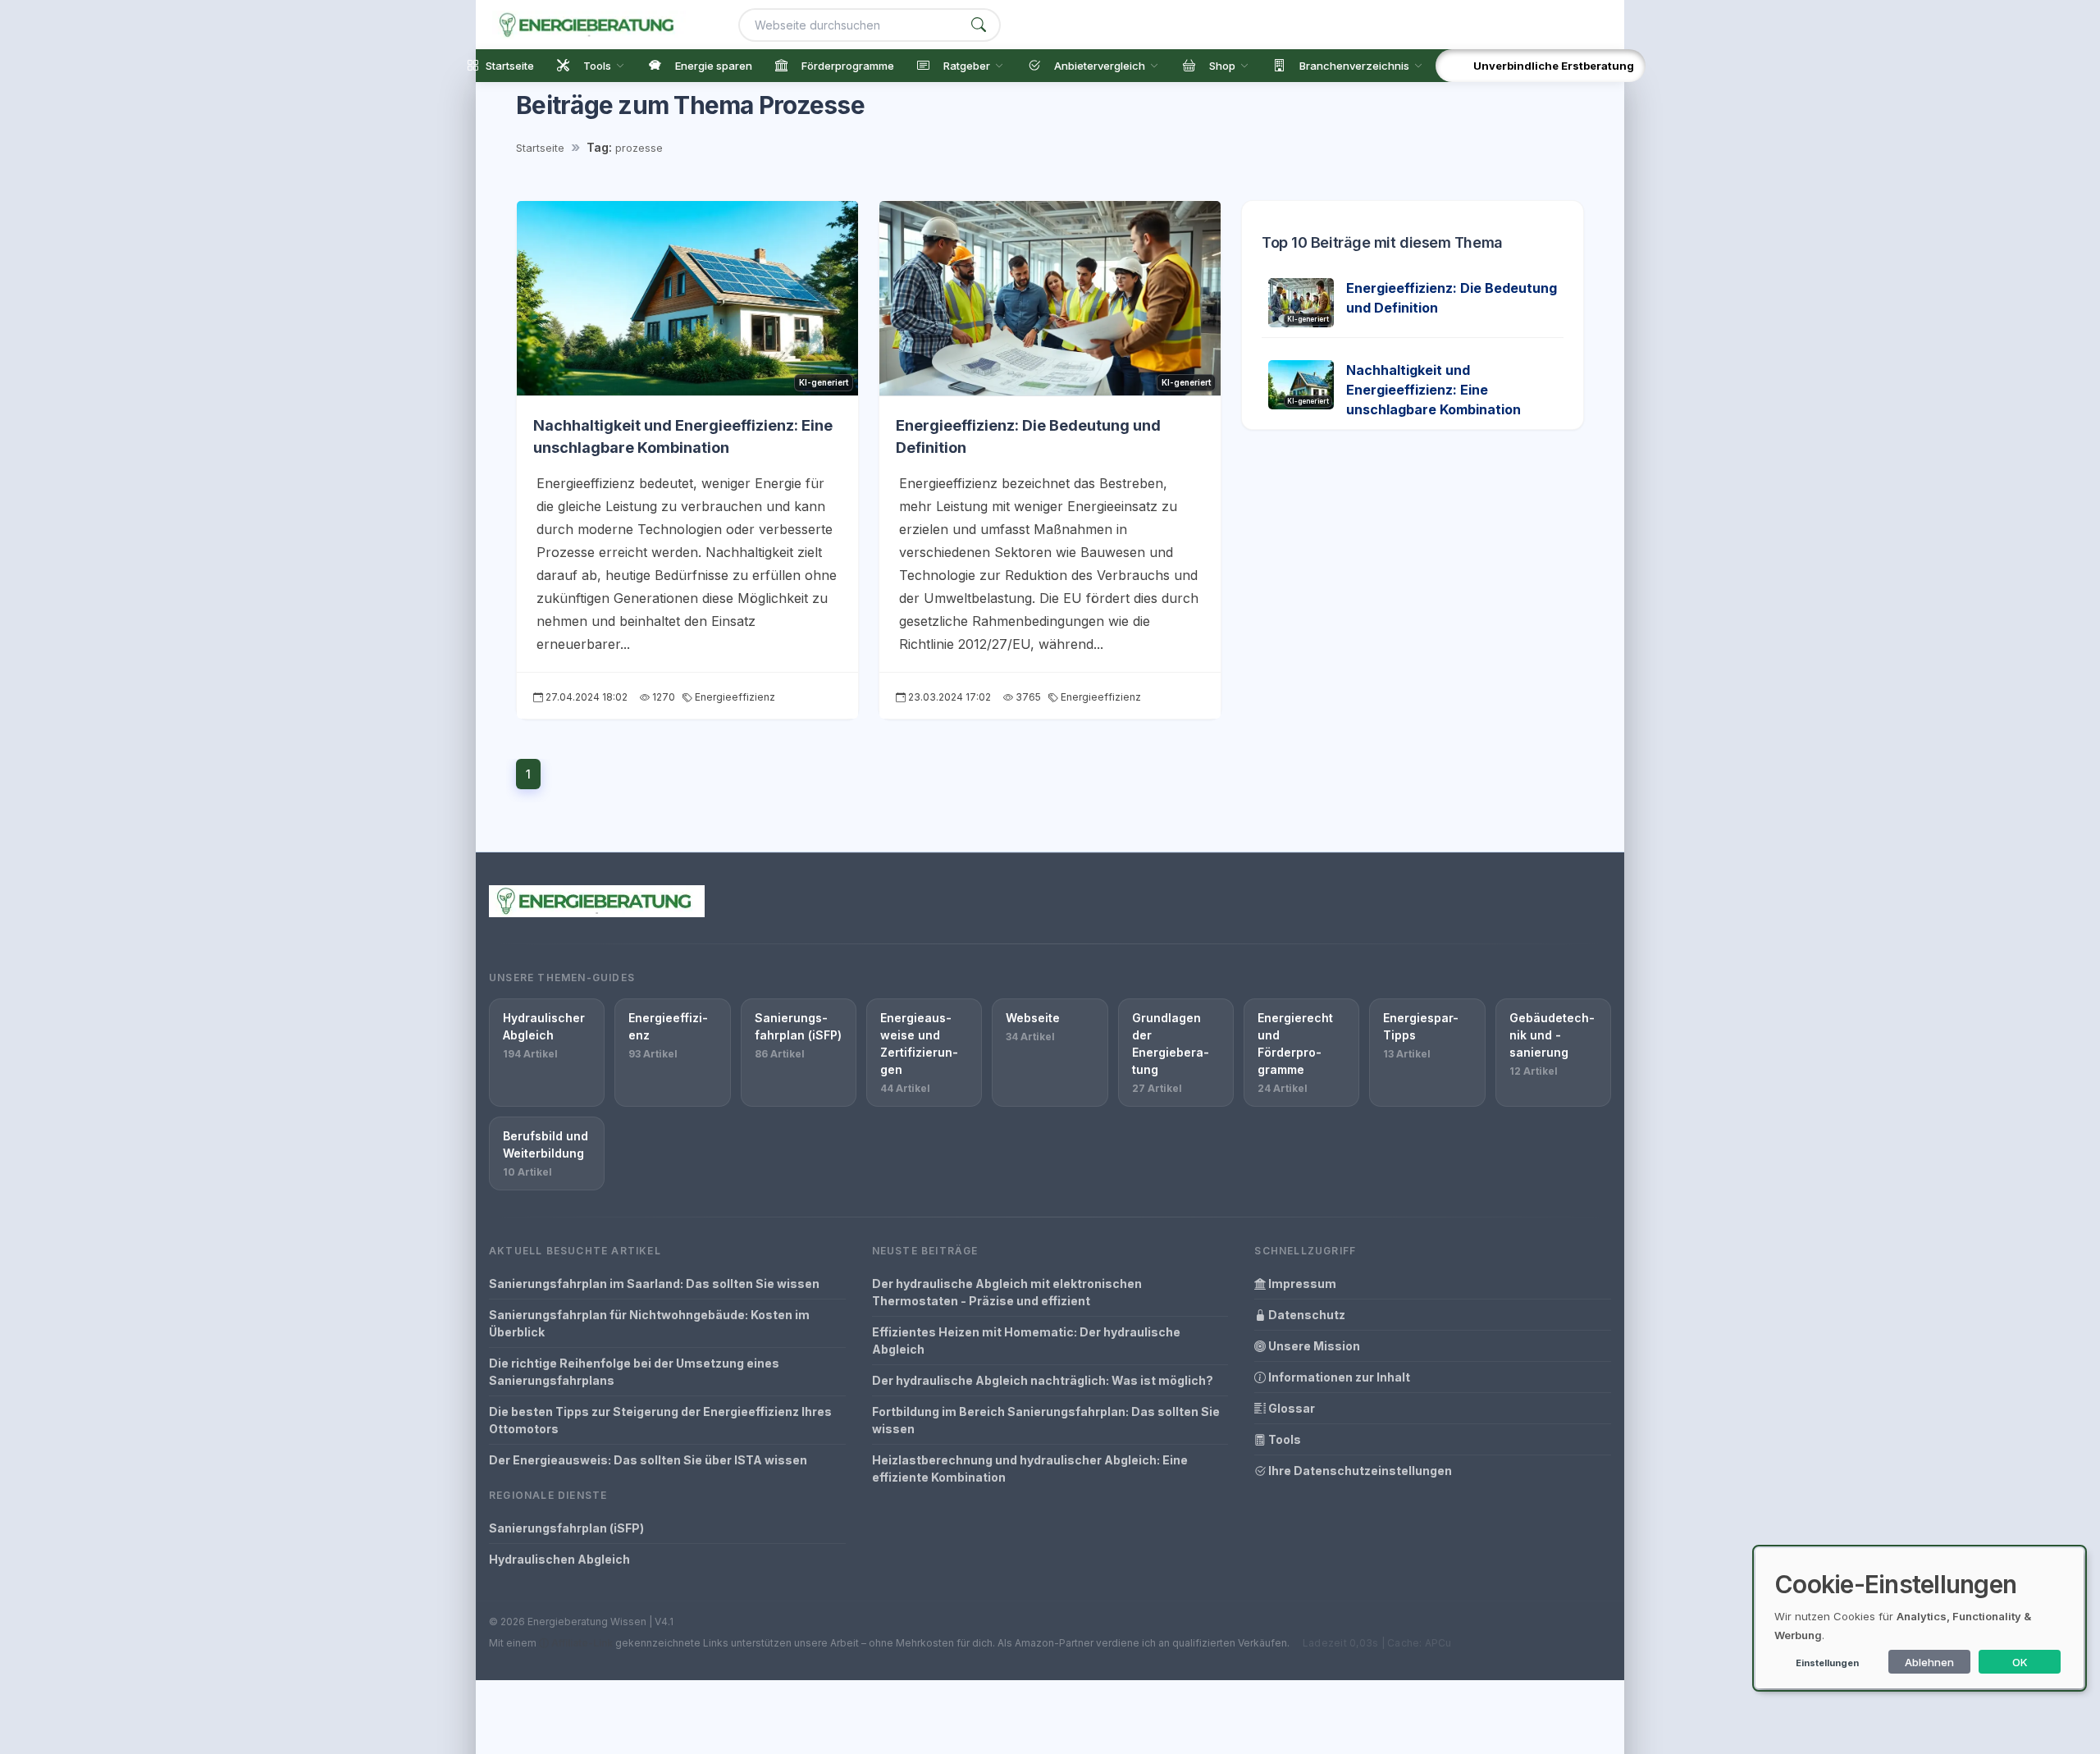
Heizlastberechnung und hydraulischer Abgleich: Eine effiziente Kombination (1030, 1469)
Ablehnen (1929, 1662)
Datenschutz (1306, 1315)
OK (2020, 1662)
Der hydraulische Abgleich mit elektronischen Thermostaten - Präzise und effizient (1007, 1292)
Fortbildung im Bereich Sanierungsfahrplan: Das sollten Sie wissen (1046, 1420)
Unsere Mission (1313, 1346)
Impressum (1301, 1284)
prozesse (639, 148)
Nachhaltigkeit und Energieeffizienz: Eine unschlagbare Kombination (1433, 390)
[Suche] (979, 25)
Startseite (540, 148)
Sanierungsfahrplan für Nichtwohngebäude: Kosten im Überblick (649, 1323)
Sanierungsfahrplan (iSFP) (566, 1528)
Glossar (1290, 1408)
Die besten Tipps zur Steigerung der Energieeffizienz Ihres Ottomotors (660, 1420)
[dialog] (1920, 1618)
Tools (1283, 1439)
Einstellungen (1827, 1663)
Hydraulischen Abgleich (559, 1559)
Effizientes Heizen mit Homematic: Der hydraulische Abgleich (1026, 1341)
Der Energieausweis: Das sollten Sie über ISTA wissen (648, 1460)
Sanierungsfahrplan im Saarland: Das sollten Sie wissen (654, 1284)
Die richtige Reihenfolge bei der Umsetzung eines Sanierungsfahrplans (634, 1372)
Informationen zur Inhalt (1338, 1377)
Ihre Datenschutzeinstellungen (1359, 1471)
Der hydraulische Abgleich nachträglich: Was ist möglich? (1043, 1380)
